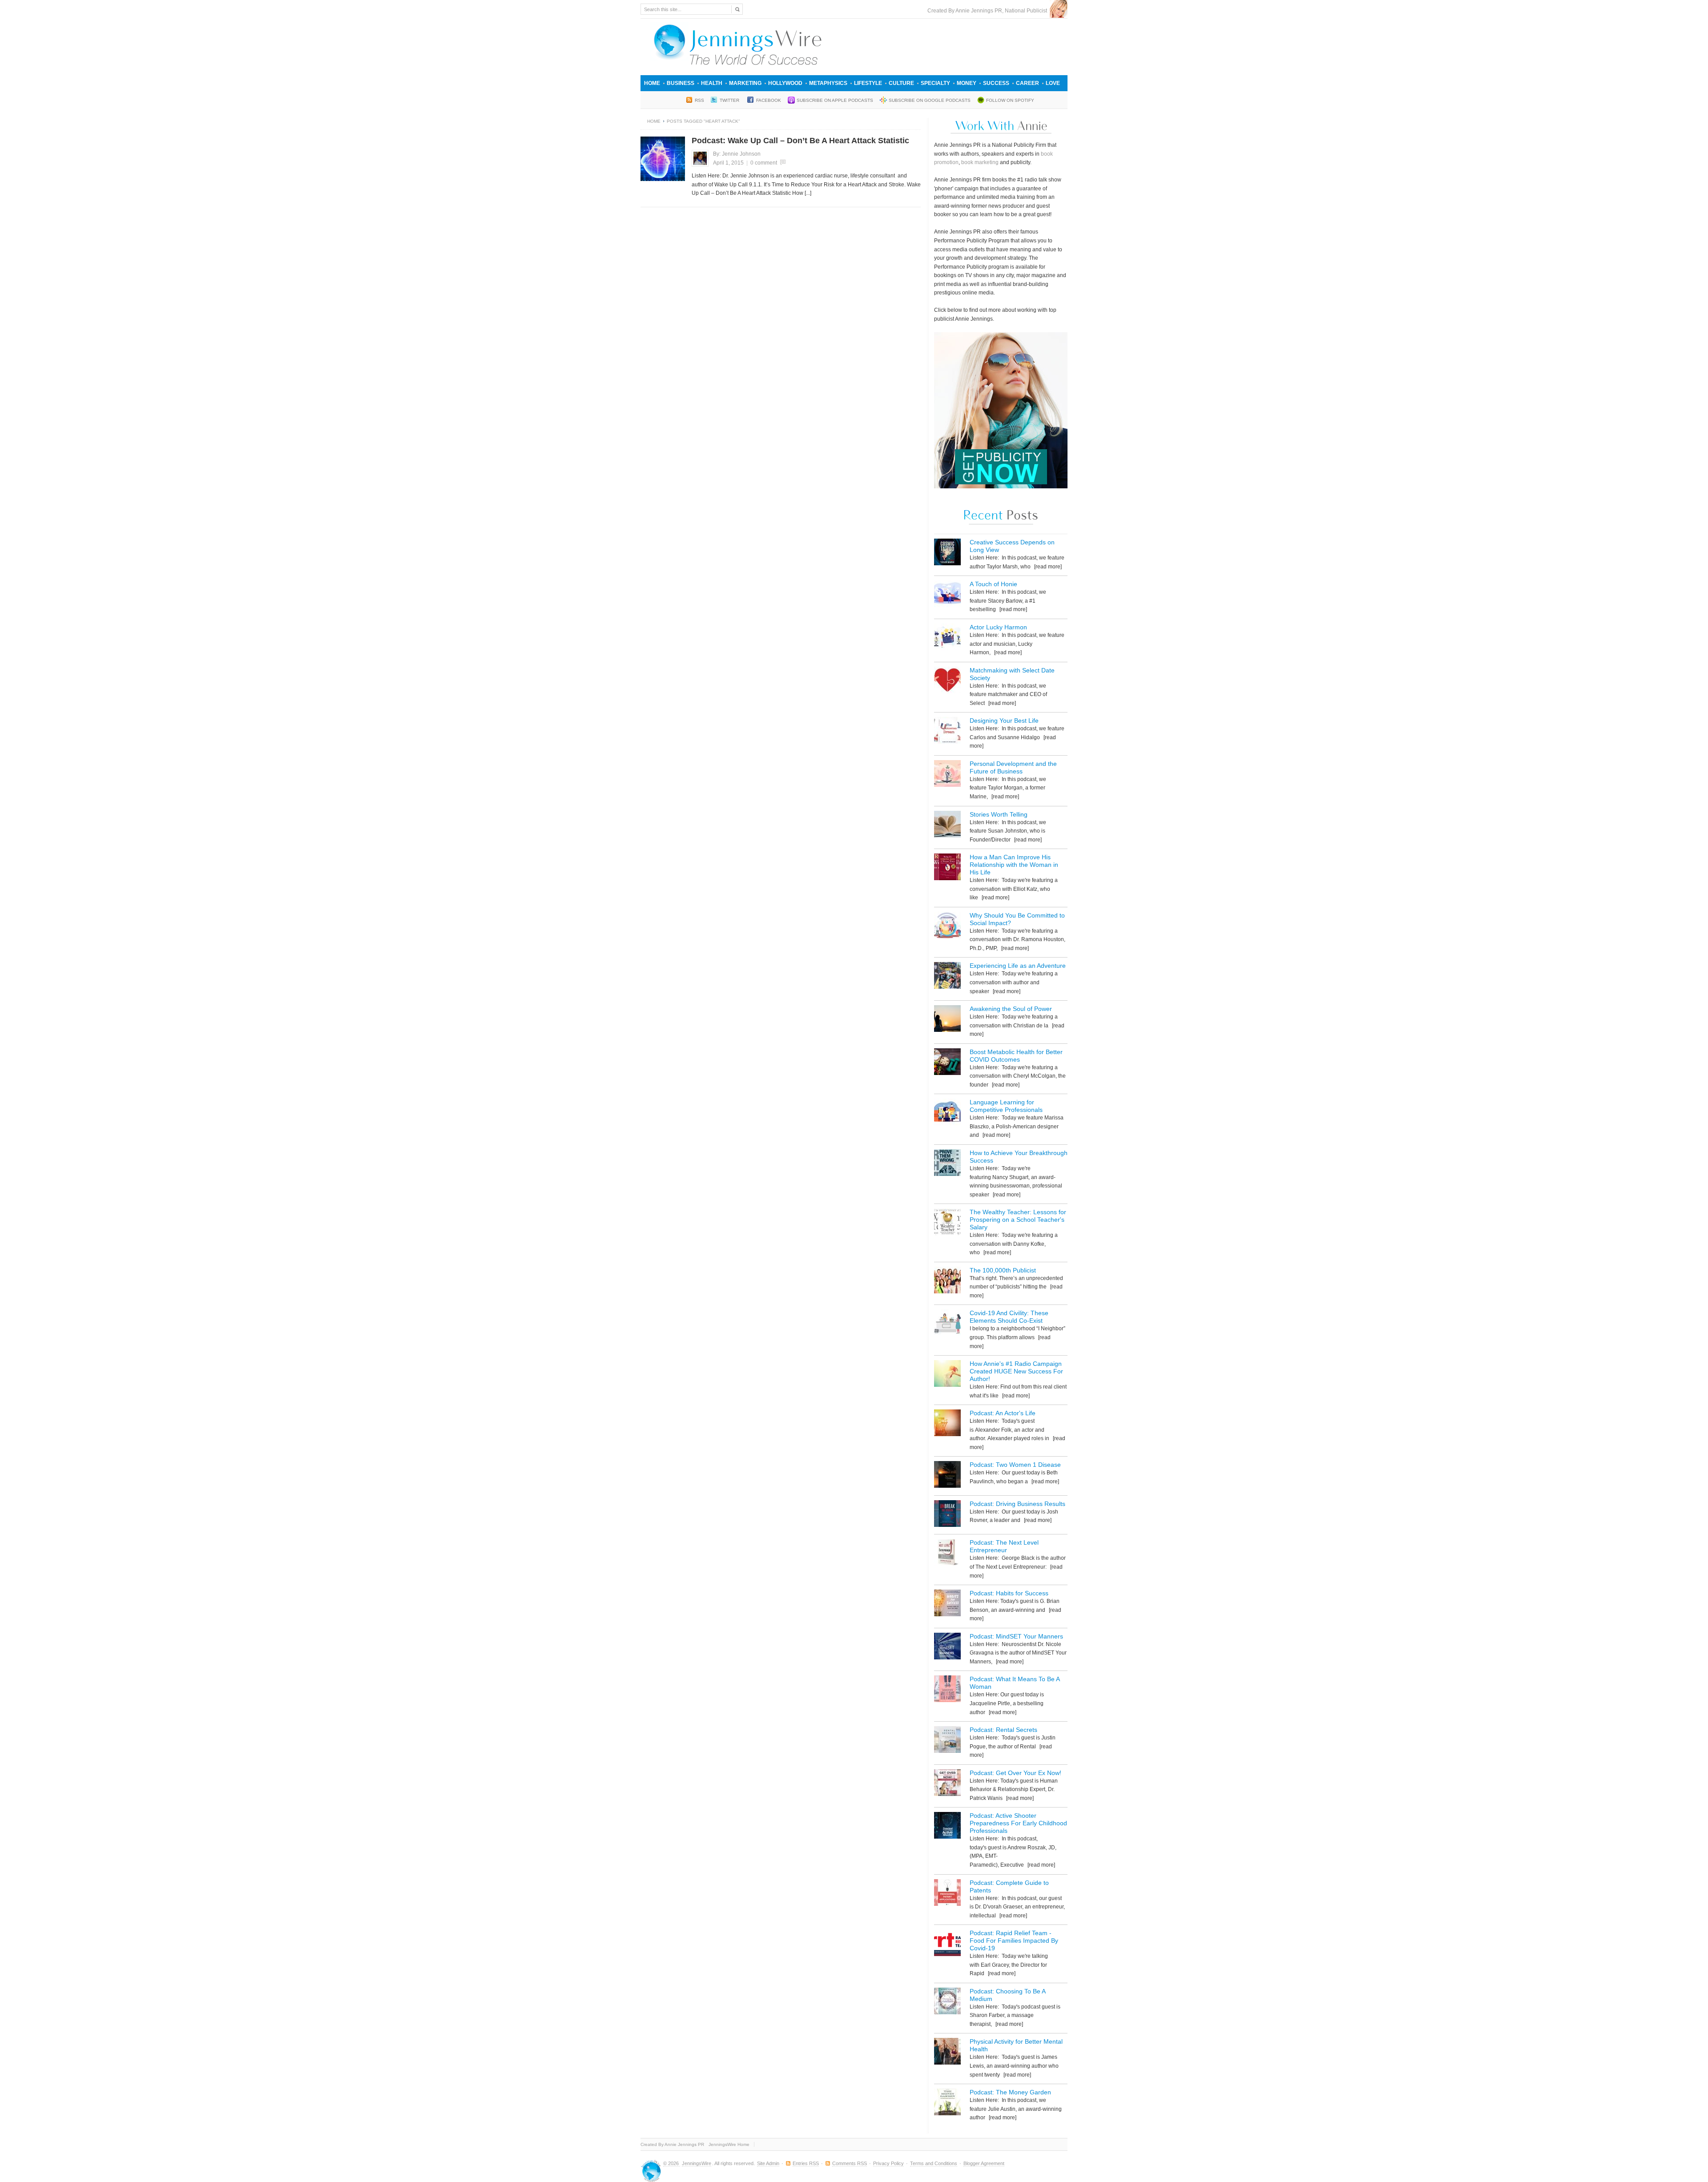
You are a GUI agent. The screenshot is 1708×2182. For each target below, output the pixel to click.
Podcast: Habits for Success (1009, 1593)
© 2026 (672, 2163)
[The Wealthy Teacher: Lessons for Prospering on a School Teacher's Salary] (947, 1223)
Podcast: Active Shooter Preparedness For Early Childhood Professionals (1018, 1823)
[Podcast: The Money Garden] (947, 2103)
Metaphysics (828, 83)
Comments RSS (850, 2163)
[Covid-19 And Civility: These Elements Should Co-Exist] (947, 1324)
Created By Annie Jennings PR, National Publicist (989, 11)
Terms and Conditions (934, 2163)
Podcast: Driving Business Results (1017, 1504)
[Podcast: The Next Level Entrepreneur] (947, 1554)
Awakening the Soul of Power (1011, 1009)
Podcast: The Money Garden (1010, 2092)
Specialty (935, 83)
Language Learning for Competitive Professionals (1006, 1106)
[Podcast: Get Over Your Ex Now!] (947, 1784)
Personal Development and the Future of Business (1013, 767)
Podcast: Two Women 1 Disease (1015, 1465)
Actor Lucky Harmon (998, 627)
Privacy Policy (888, 2163)
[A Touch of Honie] (947, 595)
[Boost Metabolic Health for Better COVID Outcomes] (947, 1063)
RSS (699, 100)
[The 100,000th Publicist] (947, 1282)
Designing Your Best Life (1004, 721)
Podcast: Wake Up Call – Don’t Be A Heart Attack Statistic (800, 141)
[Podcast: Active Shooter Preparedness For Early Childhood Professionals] (947, 1827)
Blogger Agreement (984, 2163)
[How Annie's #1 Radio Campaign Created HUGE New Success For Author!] (947, 1375)
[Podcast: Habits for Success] (947, 1604)
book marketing (980, 162)
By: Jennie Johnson (737, 154)
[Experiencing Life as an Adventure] (947, 977)
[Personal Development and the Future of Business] (947, 775)
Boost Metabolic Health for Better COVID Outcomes (1016, 1056)
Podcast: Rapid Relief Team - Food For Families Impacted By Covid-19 (1014, 1940)
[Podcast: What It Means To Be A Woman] (947, 1690)
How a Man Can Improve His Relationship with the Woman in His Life (1014, 865)
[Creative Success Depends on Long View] (947, 554)
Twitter (730, 100)
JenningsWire (697, 2163)
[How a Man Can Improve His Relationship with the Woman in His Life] (947, 868)
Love (1053, 83)
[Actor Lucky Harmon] (947, 638)
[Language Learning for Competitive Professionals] (947, 1113)
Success (996, 83)
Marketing (745, 83)
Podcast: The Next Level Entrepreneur (1004, 1546)
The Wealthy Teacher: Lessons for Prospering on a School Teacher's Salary (1018, 1220)
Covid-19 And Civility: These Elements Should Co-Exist (1009, 1317)
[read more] (1047, 567)
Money (967, 83)
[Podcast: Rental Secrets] (947, 1741)
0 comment (764, 163)
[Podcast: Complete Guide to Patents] (947, 1894)
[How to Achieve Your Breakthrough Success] (947, 1164)
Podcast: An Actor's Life (1003, 1413)
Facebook (769, 100)
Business (681, 83)
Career (1027, 83)
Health (712, 83)
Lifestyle (868, 83)
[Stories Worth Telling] (947, 826)
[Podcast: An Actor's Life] (947, 1424)
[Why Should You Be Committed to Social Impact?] (947, 927)
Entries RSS (806, 2163)
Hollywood (785, 83)
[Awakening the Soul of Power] (947, 1020)
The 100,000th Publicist (1003, 1270)
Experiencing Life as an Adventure (1018, 966)
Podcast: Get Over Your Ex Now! (1015, 1773)
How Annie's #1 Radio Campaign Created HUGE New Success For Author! (1016, 1371)
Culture (901, 83)
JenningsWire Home (729, 2144)
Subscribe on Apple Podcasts (835, 100)
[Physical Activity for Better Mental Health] (947, 2053)
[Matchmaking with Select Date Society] (947, 682)
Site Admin (768, 2163)
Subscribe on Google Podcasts (930, 100)
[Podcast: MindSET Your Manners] (947, 1648)
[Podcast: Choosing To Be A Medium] (947, 2003)
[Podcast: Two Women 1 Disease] (947, 1476)
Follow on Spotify (1010, 100)
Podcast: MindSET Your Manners (1016, 1636)
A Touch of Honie (993, 584)
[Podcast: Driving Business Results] (947, 1515)
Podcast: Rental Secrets (1003, 1730)
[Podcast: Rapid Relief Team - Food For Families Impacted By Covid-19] (947, 1944)
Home (652, 83)
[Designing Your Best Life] (947, 732)
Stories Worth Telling (999, 814)
